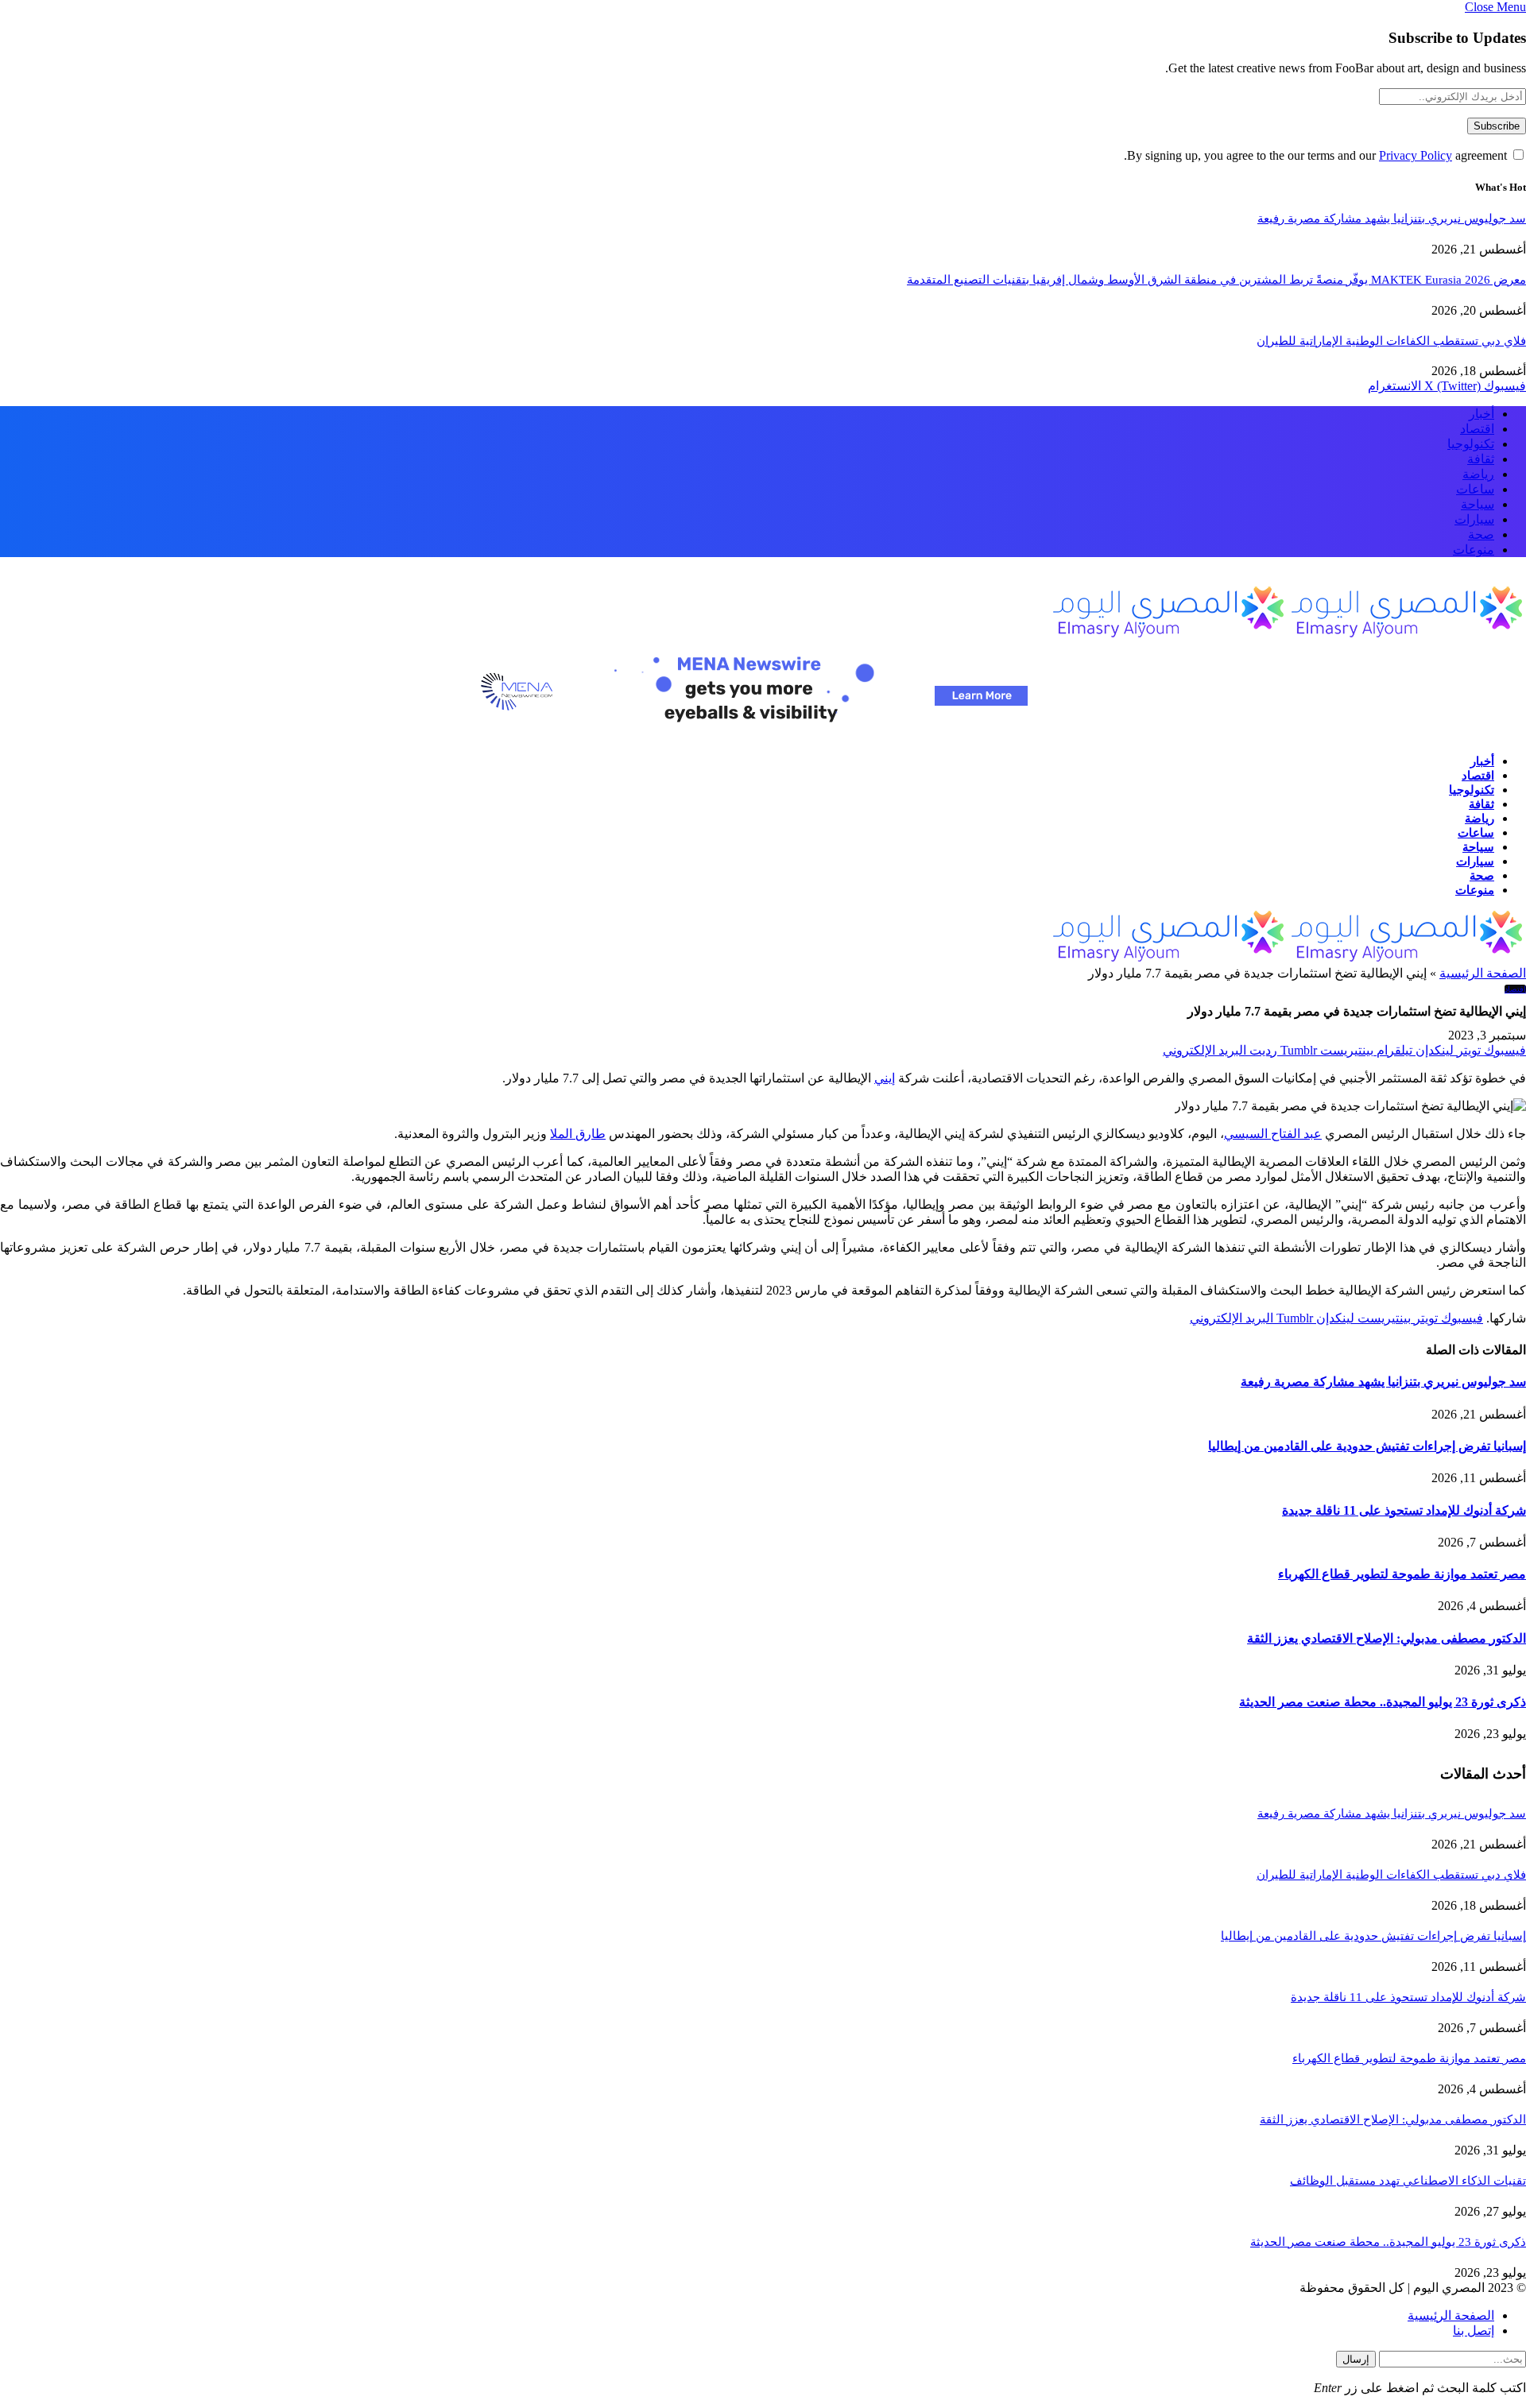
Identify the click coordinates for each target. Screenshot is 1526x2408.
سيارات (1474, 519)
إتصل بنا (1474, 2331)
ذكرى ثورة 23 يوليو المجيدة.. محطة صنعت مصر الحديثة (1383, 1702)
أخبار (1481, 414)
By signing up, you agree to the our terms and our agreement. (1317, 155)
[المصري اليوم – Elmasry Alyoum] (1288, 634)
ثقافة (1481, 459)
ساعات (1475, 489)
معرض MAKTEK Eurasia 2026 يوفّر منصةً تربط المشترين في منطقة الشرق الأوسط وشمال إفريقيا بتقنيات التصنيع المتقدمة (1216, 280)
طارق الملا (578, 1134)
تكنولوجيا (1471, 444)
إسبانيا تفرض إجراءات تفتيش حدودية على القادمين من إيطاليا (1367, 1446)
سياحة (1478, 504)
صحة (1481, 534)
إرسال (1356, 2359)
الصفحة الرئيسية (1483, 973)
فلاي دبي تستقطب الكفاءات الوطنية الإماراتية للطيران (1391, 341)
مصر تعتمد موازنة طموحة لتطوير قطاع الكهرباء (1402, 1574)
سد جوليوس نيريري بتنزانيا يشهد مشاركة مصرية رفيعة (1392, 219)
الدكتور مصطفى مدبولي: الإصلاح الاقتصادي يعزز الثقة (1387, 1638)
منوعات (1474, 550)
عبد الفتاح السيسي (1273, 1134)
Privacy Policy (1416, 155)
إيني (885, 1078)
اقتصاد (1477, 429)
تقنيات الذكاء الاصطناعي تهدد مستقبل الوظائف (1408, 2181)
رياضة (1478, 474)
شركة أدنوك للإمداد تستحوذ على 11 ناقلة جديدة (1404, 1510)
